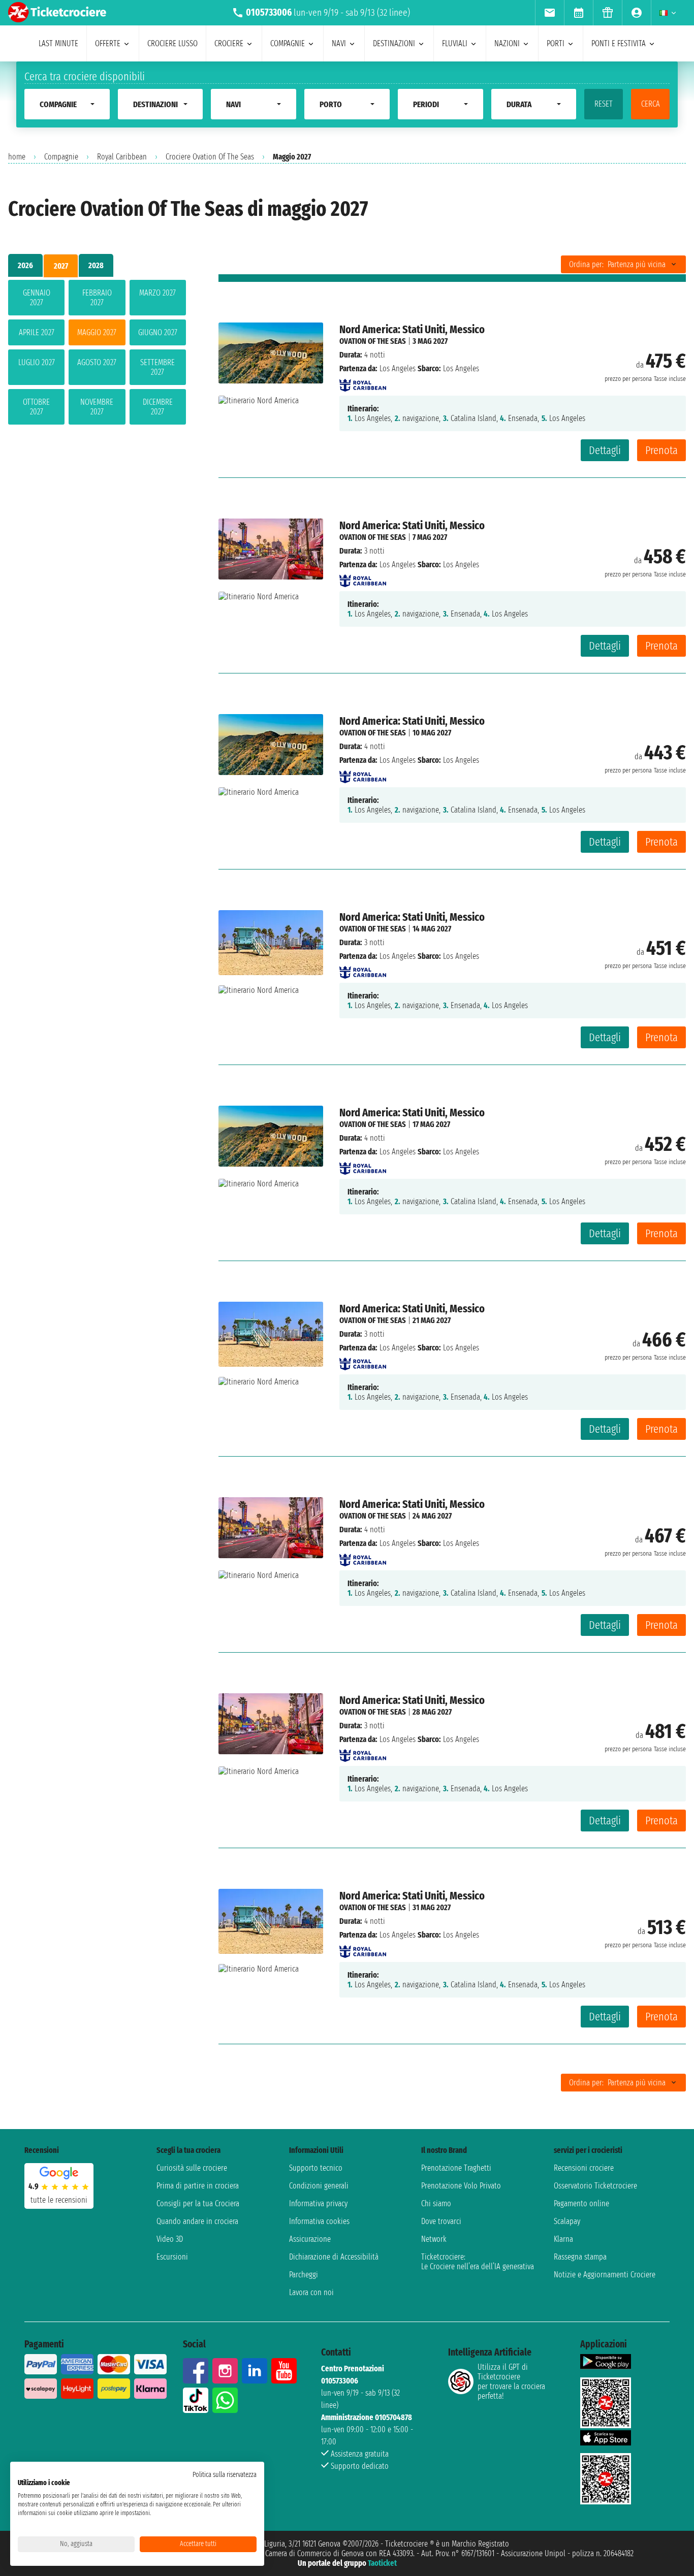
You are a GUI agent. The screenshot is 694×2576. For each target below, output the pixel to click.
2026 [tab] (25, 265)
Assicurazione (310, 2239)
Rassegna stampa (580, 2257)
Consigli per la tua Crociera (198, 2203)
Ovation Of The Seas (373, 341)
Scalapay (567, 2221)
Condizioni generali (319, 2186)
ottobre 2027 (36, 407)
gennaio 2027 (37, 298)
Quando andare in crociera (197, 2221)
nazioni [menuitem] (507, 43)
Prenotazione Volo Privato (461, 2186)
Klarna (563, 2239)
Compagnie (61, 157)
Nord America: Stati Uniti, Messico (412, 329)
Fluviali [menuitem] (455, 43)
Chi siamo (436, 2203)
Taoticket (382, 2563)
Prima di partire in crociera (198, 2186)
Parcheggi (304, 2275)
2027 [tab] (61, 266)
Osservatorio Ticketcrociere (595, 2186)
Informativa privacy (318, 2203)
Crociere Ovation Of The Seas (210, 157)
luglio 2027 (37, 362)
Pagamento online (581, 2203)
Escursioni (172, 2257)
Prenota (661, 450)
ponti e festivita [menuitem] (619, 43)
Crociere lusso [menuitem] (172, 43)
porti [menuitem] (556, 43)
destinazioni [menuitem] (394, 43)
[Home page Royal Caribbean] (363, 382)
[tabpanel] (97, 354)
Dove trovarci (441, 2221)
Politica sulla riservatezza (225, 2475)
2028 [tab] (96, 265)
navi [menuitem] (339, 43)
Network (434, 2239)
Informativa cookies (319, 2221)
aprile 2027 (37, 332)
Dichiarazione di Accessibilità (334, 2257)
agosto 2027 (97, 362)
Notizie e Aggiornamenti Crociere (605, 2275)
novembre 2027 (97, 407)
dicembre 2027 (158, 407)
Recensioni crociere (584, 2168)
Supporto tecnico (316, 2168)
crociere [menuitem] (229, 43)
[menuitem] (549, 13)
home (17, 157)
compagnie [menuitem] (288, 43)
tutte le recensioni (59, 2200)
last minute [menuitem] (58, 43)
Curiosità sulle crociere (192, 2168)
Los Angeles (398, 368)
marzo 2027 (157, 293)
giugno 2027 (158, 332)
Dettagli (605, 450)
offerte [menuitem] (108, 43)
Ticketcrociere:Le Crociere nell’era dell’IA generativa (478, 2262)
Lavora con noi (311, 2292)
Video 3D (170, 2239)
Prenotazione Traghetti (456, 2168)
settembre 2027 (157, 367)
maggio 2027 (97, 332)
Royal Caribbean (122, 157)
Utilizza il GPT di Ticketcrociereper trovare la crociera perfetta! (511, 2381)
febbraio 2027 (97, 298)
